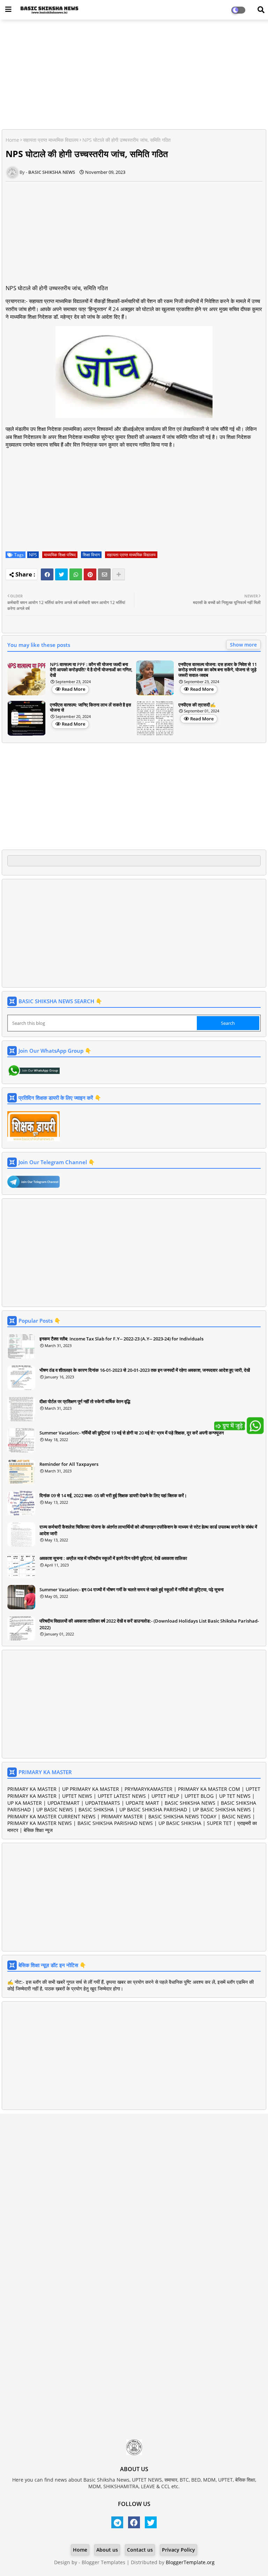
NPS (33, 555)
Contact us (140, 2550)
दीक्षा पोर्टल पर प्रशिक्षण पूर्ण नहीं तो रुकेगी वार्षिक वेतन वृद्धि (85, 1401)
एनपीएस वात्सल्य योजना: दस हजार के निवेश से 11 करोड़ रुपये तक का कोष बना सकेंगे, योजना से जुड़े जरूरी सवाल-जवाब (218, 670)
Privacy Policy (178, 2550)
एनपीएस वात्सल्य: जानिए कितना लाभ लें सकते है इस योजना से (91, 708)
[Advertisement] (134, 75)
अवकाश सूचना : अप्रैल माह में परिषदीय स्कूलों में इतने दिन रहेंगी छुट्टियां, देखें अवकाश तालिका (113, 1558)
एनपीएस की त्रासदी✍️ (197, 705)
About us (107, 2550)
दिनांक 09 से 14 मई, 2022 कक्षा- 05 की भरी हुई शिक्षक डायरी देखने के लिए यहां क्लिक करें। (113, 1495)
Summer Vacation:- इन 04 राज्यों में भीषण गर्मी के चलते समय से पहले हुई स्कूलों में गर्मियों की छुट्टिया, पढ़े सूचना (132, 1589)
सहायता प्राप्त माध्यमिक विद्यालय (51, 140)
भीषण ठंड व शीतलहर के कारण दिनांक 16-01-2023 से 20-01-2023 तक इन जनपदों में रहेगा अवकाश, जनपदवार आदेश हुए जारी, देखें (145, 1370)
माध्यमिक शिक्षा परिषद (60, 555)
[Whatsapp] (76, 574)
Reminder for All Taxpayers (69, 1464)
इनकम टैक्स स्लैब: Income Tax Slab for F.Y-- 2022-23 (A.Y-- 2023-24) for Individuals (121, 1339)
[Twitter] (61, 574)
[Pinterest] (90, 574)
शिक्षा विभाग (91, 555)
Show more (243, 645)
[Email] (104, 574)
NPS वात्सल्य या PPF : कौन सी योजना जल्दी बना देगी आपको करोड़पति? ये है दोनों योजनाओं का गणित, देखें (91, 670)
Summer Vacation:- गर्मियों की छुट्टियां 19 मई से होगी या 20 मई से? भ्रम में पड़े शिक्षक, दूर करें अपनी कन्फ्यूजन (132, 1433)
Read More (73, 689)
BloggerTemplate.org (190, 2562)
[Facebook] (47, 574)
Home (12, 140)
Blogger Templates (103, 2562)
